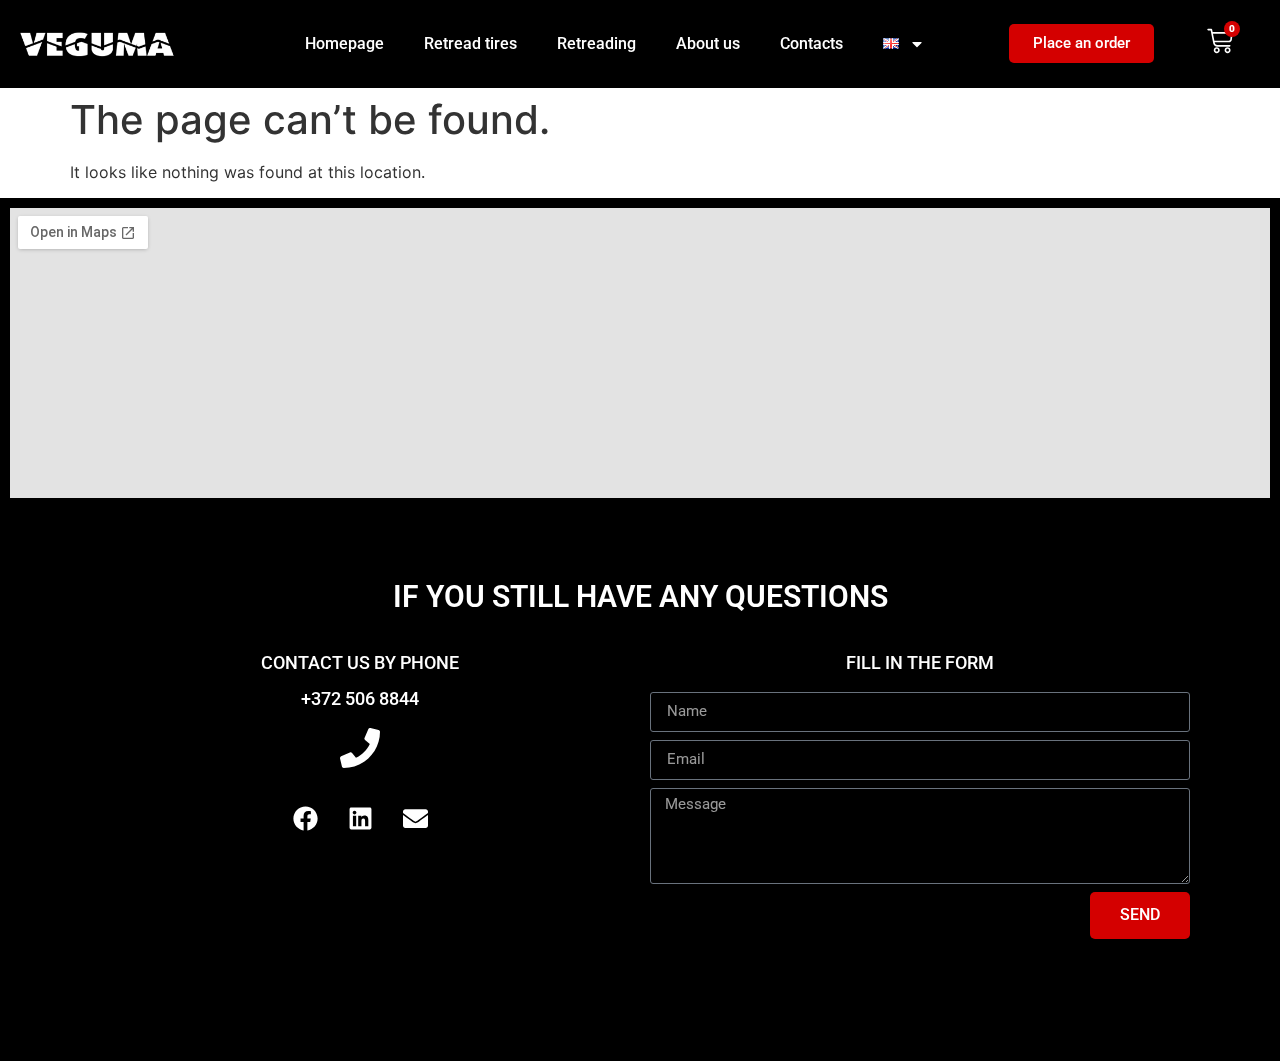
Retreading (596, 43)
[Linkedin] (360, 819)
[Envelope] (415, 819)
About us (708, 43)
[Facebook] (305, 819)
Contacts (811, 43)
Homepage (344, 43)
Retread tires (470, 43)
